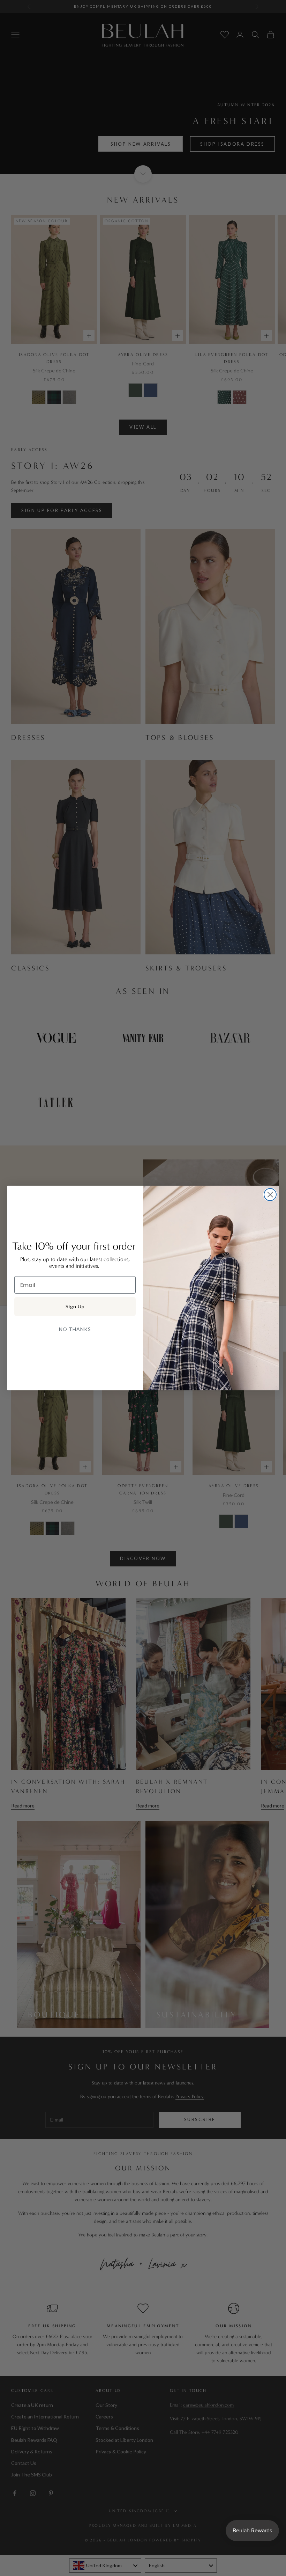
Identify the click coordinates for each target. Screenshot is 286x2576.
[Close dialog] (270, 1195)
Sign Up (75, 1306)
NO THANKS (75, 1329)
